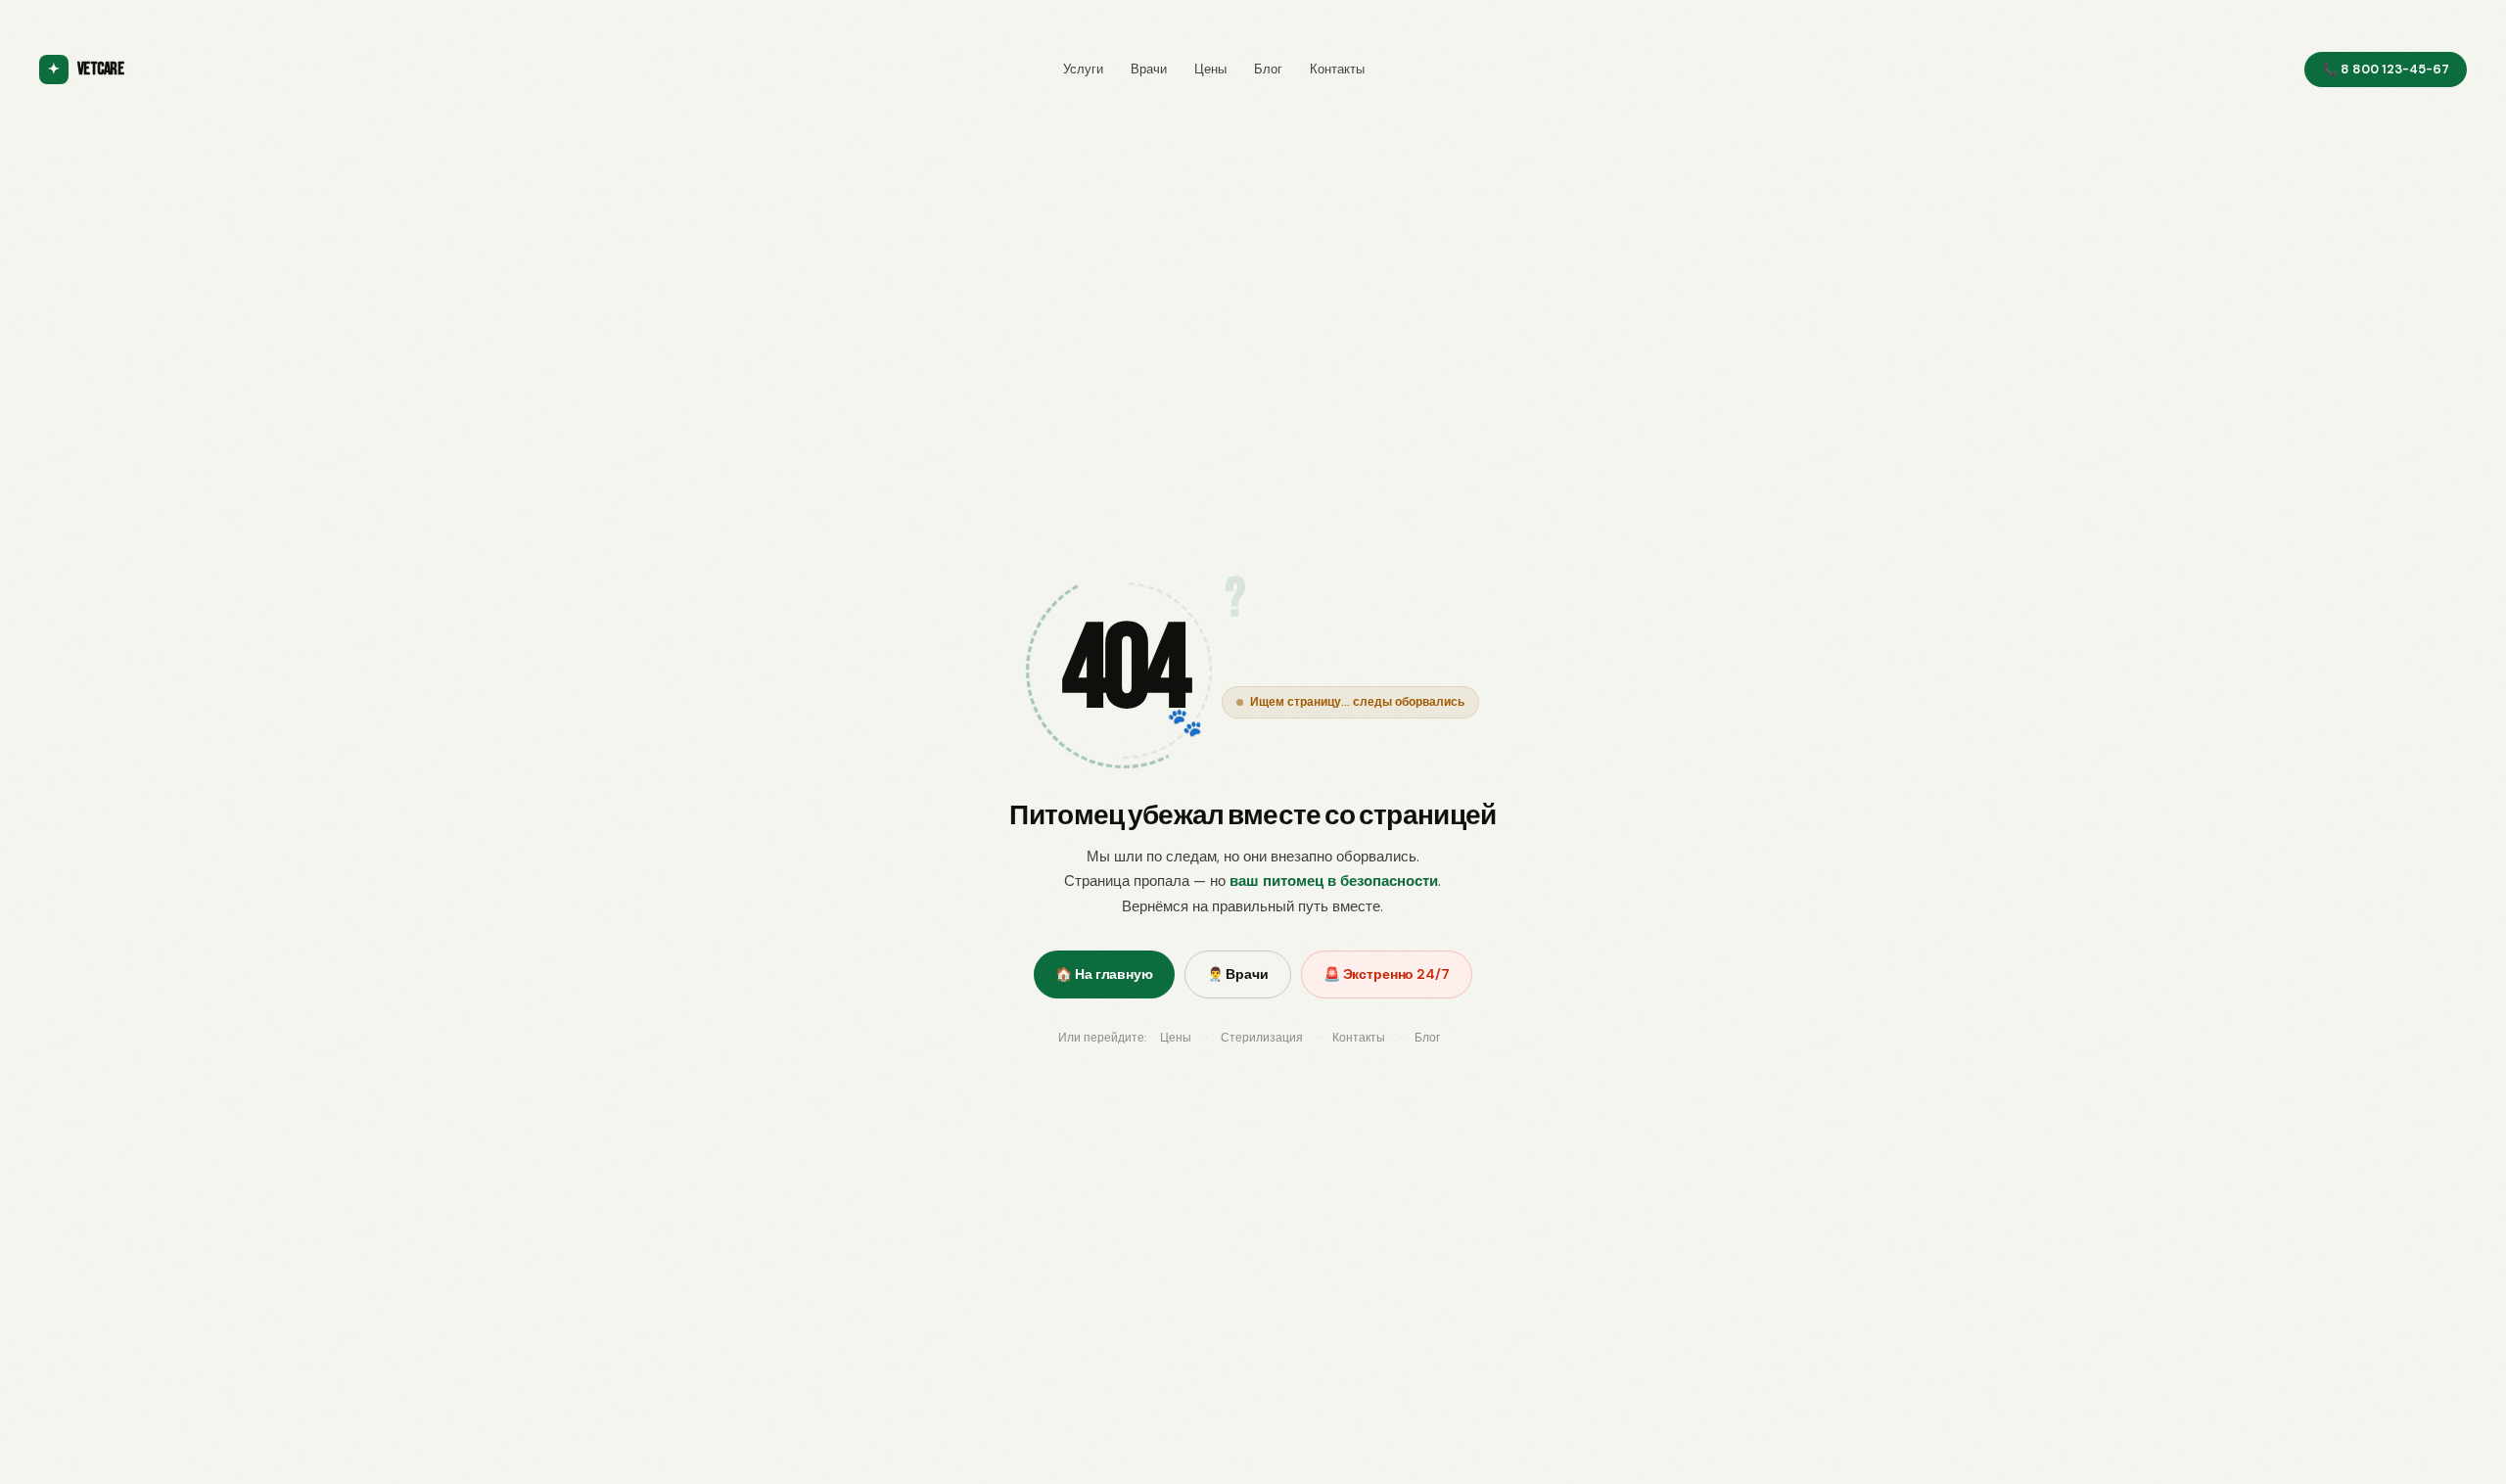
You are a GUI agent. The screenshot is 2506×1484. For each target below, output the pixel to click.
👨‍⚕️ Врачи (1238, 974)
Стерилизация (1262, 1038)
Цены (1210, 69)
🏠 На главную (1104, 974)
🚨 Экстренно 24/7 (1387, 974)
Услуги (1083, 69)
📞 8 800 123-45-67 (2386, 69)
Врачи (1149, 69)
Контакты (1337, 69)
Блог (1268, 69)
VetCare (86, 69)
